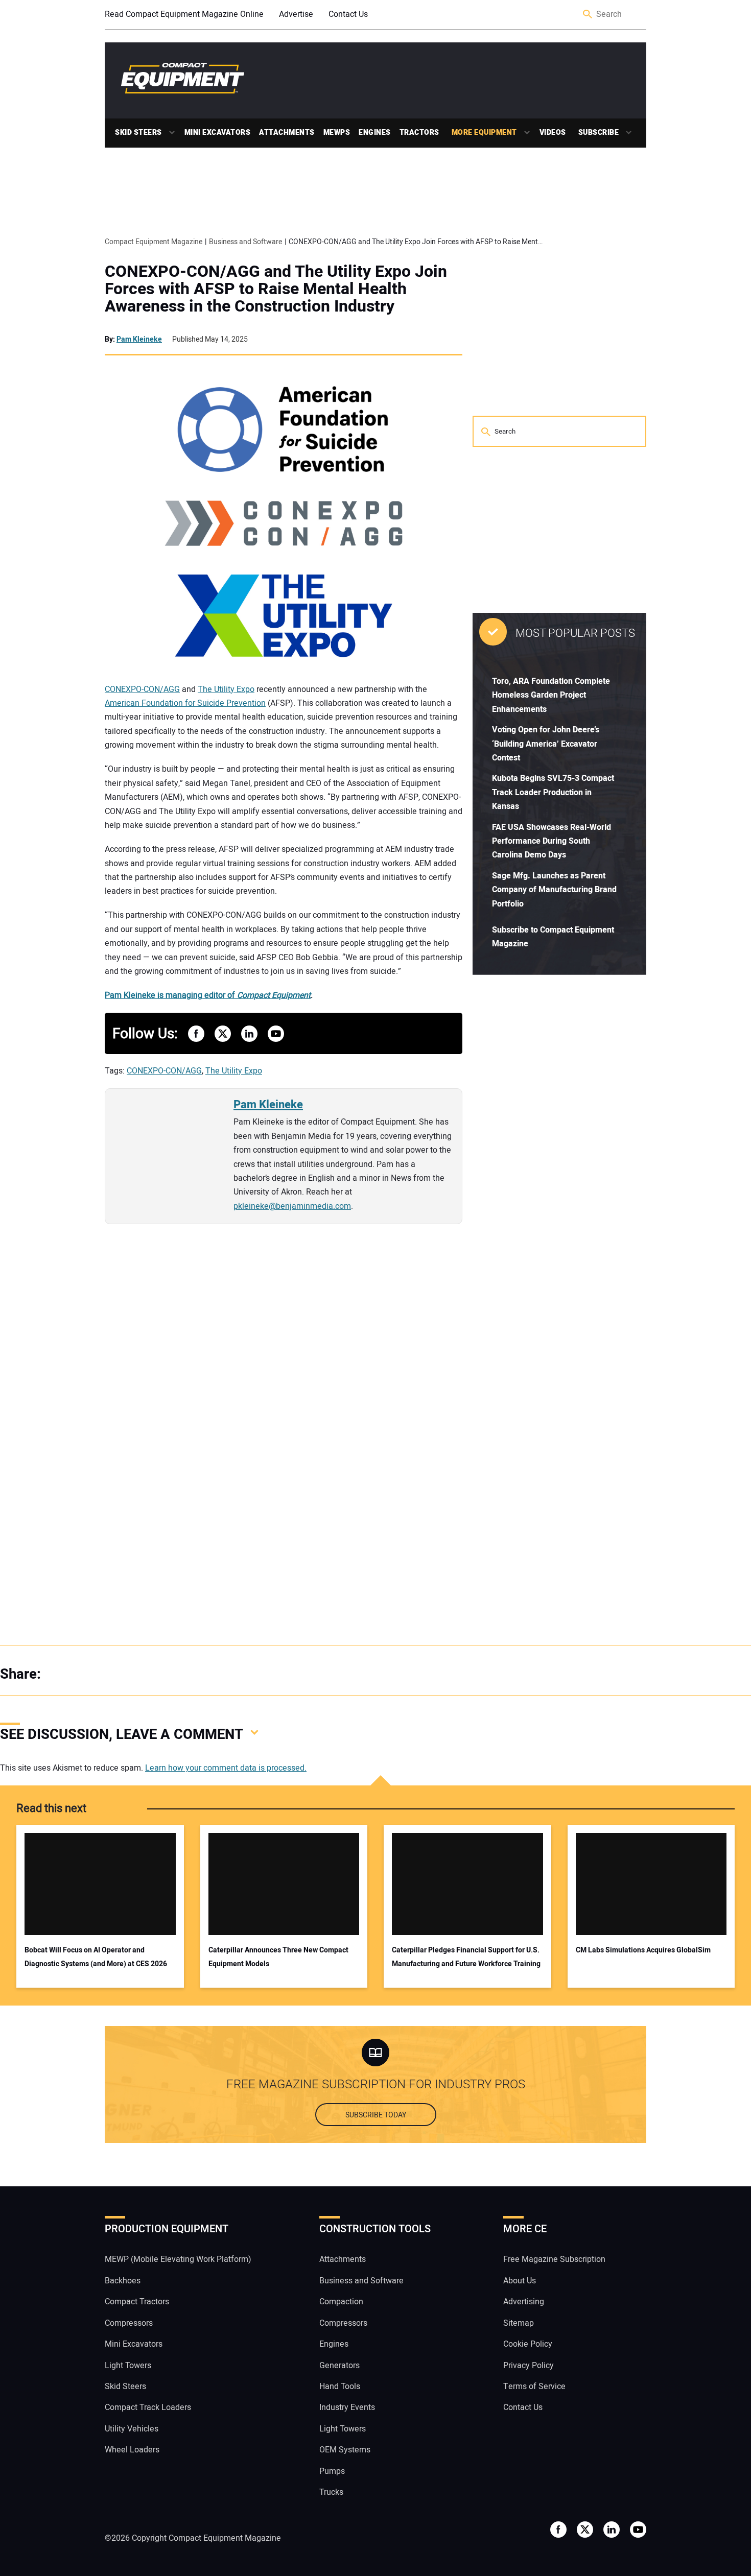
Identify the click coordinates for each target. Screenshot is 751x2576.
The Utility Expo (226, 689)
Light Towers (128, 2366)
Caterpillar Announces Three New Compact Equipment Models (278, 1957)
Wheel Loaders (132, 2450)
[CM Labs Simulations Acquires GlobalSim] (651, 1884)
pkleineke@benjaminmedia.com (292, 1206)
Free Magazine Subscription (554, 2260)
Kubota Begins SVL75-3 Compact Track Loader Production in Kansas (553, 792)
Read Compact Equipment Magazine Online (184, 14)
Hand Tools (340, 2387)
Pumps (332, 2471)
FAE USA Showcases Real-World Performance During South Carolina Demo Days (551, 841)
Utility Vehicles (132, 2429)
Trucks (331, 2492)
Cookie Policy (528, 2344)
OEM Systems (345, 2450)
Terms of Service (534, 2387)
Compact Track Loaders (148, 2408)
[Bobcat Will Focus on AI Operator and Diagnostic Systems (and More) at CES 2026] (100, 1884)
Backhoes (123, 2281)
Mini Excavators (218, 133)
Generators (339, 2366)
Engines (375, 133)
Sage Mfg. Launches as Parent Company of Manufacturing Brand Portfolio (554, 890)
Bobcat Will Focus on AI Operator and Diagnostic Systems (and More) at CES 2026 (96, 1957)
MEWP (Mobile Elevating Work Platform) (178, 2260)
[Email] (123, 1674)
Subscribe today (376, 2115)
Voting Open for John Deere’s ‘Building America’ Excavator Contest (546, 744)
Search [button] (588, 15)
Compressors (129, 2323)
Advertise (296, 14)
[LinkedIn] (102, 1674)
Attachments (287, 133)
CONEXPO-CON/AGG (142, 689)
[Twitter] (82, 1674)
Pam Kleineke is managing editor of (208, 995)
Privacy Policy (529, 2366)
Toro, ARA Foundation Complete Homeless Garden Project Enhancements (551, 695)
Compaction (341, 2302)
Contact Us (348, 14)
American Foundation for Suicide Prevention (185, 703)
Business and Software (361, 2281)
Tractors (419, 133)
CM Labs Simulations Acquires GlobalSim (643, 1950)
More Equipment (484, 133)
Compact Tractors (137, 2302)
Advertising (524, 2302)
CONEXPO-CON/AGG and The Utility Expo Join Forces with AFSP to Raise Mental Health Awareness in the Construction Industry (276, 289)
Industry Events (347, 2408)
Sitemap (519, 2323)
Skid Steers (138, 133)
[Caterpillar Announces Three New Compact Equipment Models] (284, 1884)
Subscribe (599, 133)
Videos (553, 133)
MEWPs (337, 133)
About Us (520, 2281)
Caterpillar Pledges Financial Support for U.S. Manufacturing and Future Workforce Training (466, 1957)
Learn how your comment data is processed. (226, 1768)
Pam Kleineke (139, 339)
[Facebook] (61, 1674)
